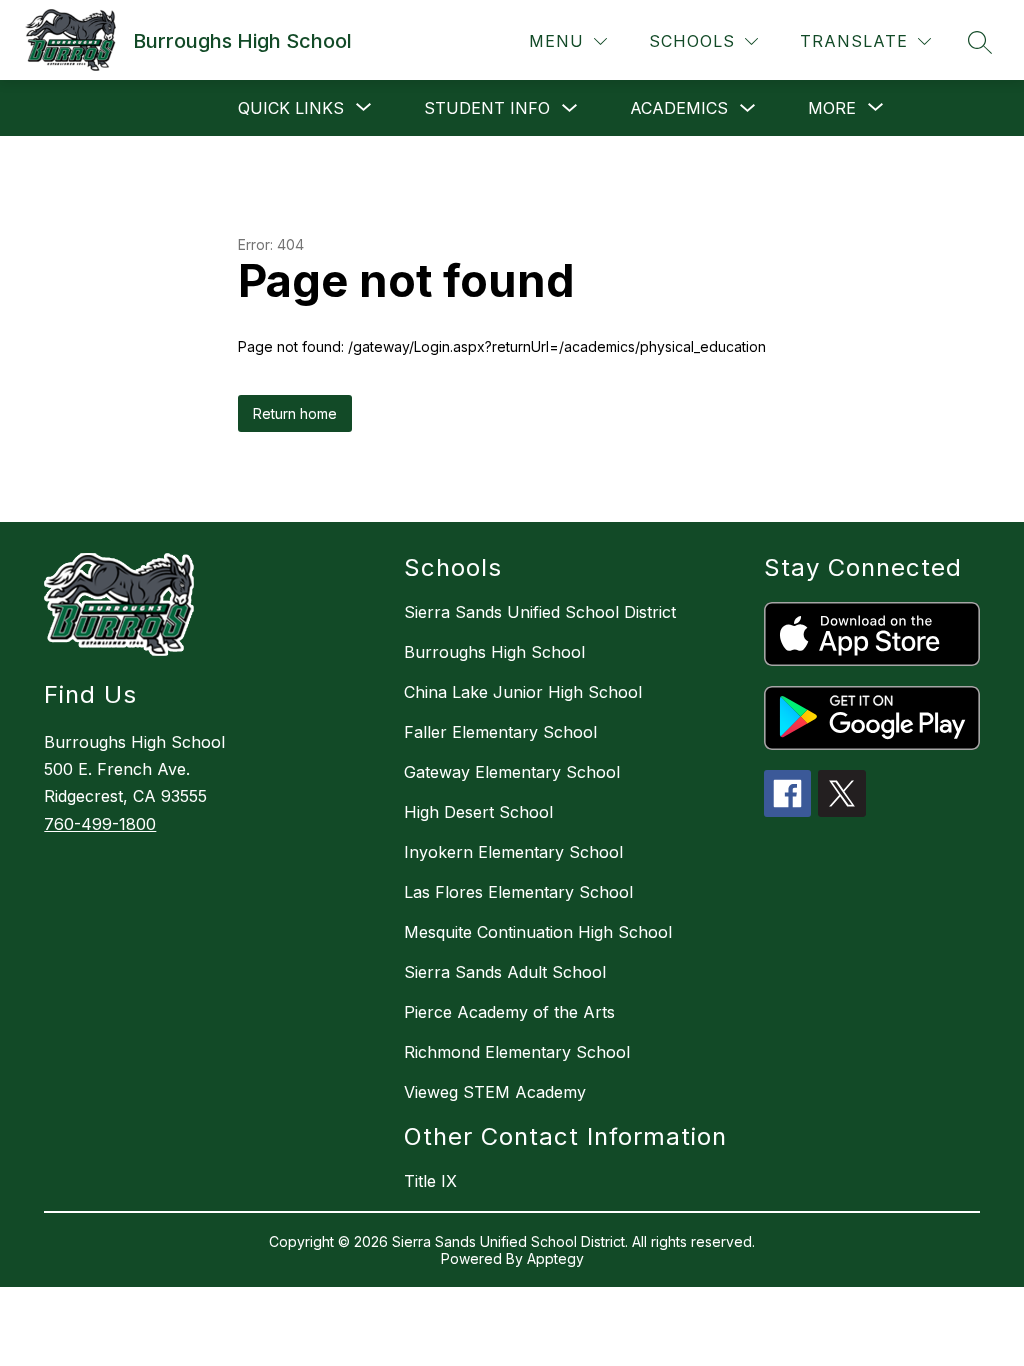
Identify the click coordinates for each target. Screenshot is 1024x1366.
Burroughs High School (494, 652)
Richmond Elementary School (517, 1052)
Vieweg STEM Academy (495, 1092)
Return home (295, 413)
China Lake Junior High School (523, 692)
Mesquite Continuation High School (538, 932)
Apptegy (555, 1258)
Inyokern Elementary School (513, 852)
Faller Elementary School (500, 732)
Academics (679, 108)
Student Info (487, 108)
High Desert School (478, 812)
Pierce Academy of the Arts (509, 1012)
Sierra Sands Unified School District (540, 612)
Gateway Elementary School (512, 772)
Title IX (430, 1181)
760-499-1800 (100, 824)
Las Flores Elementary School (518, 892)
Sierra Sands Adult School (505, 972)
